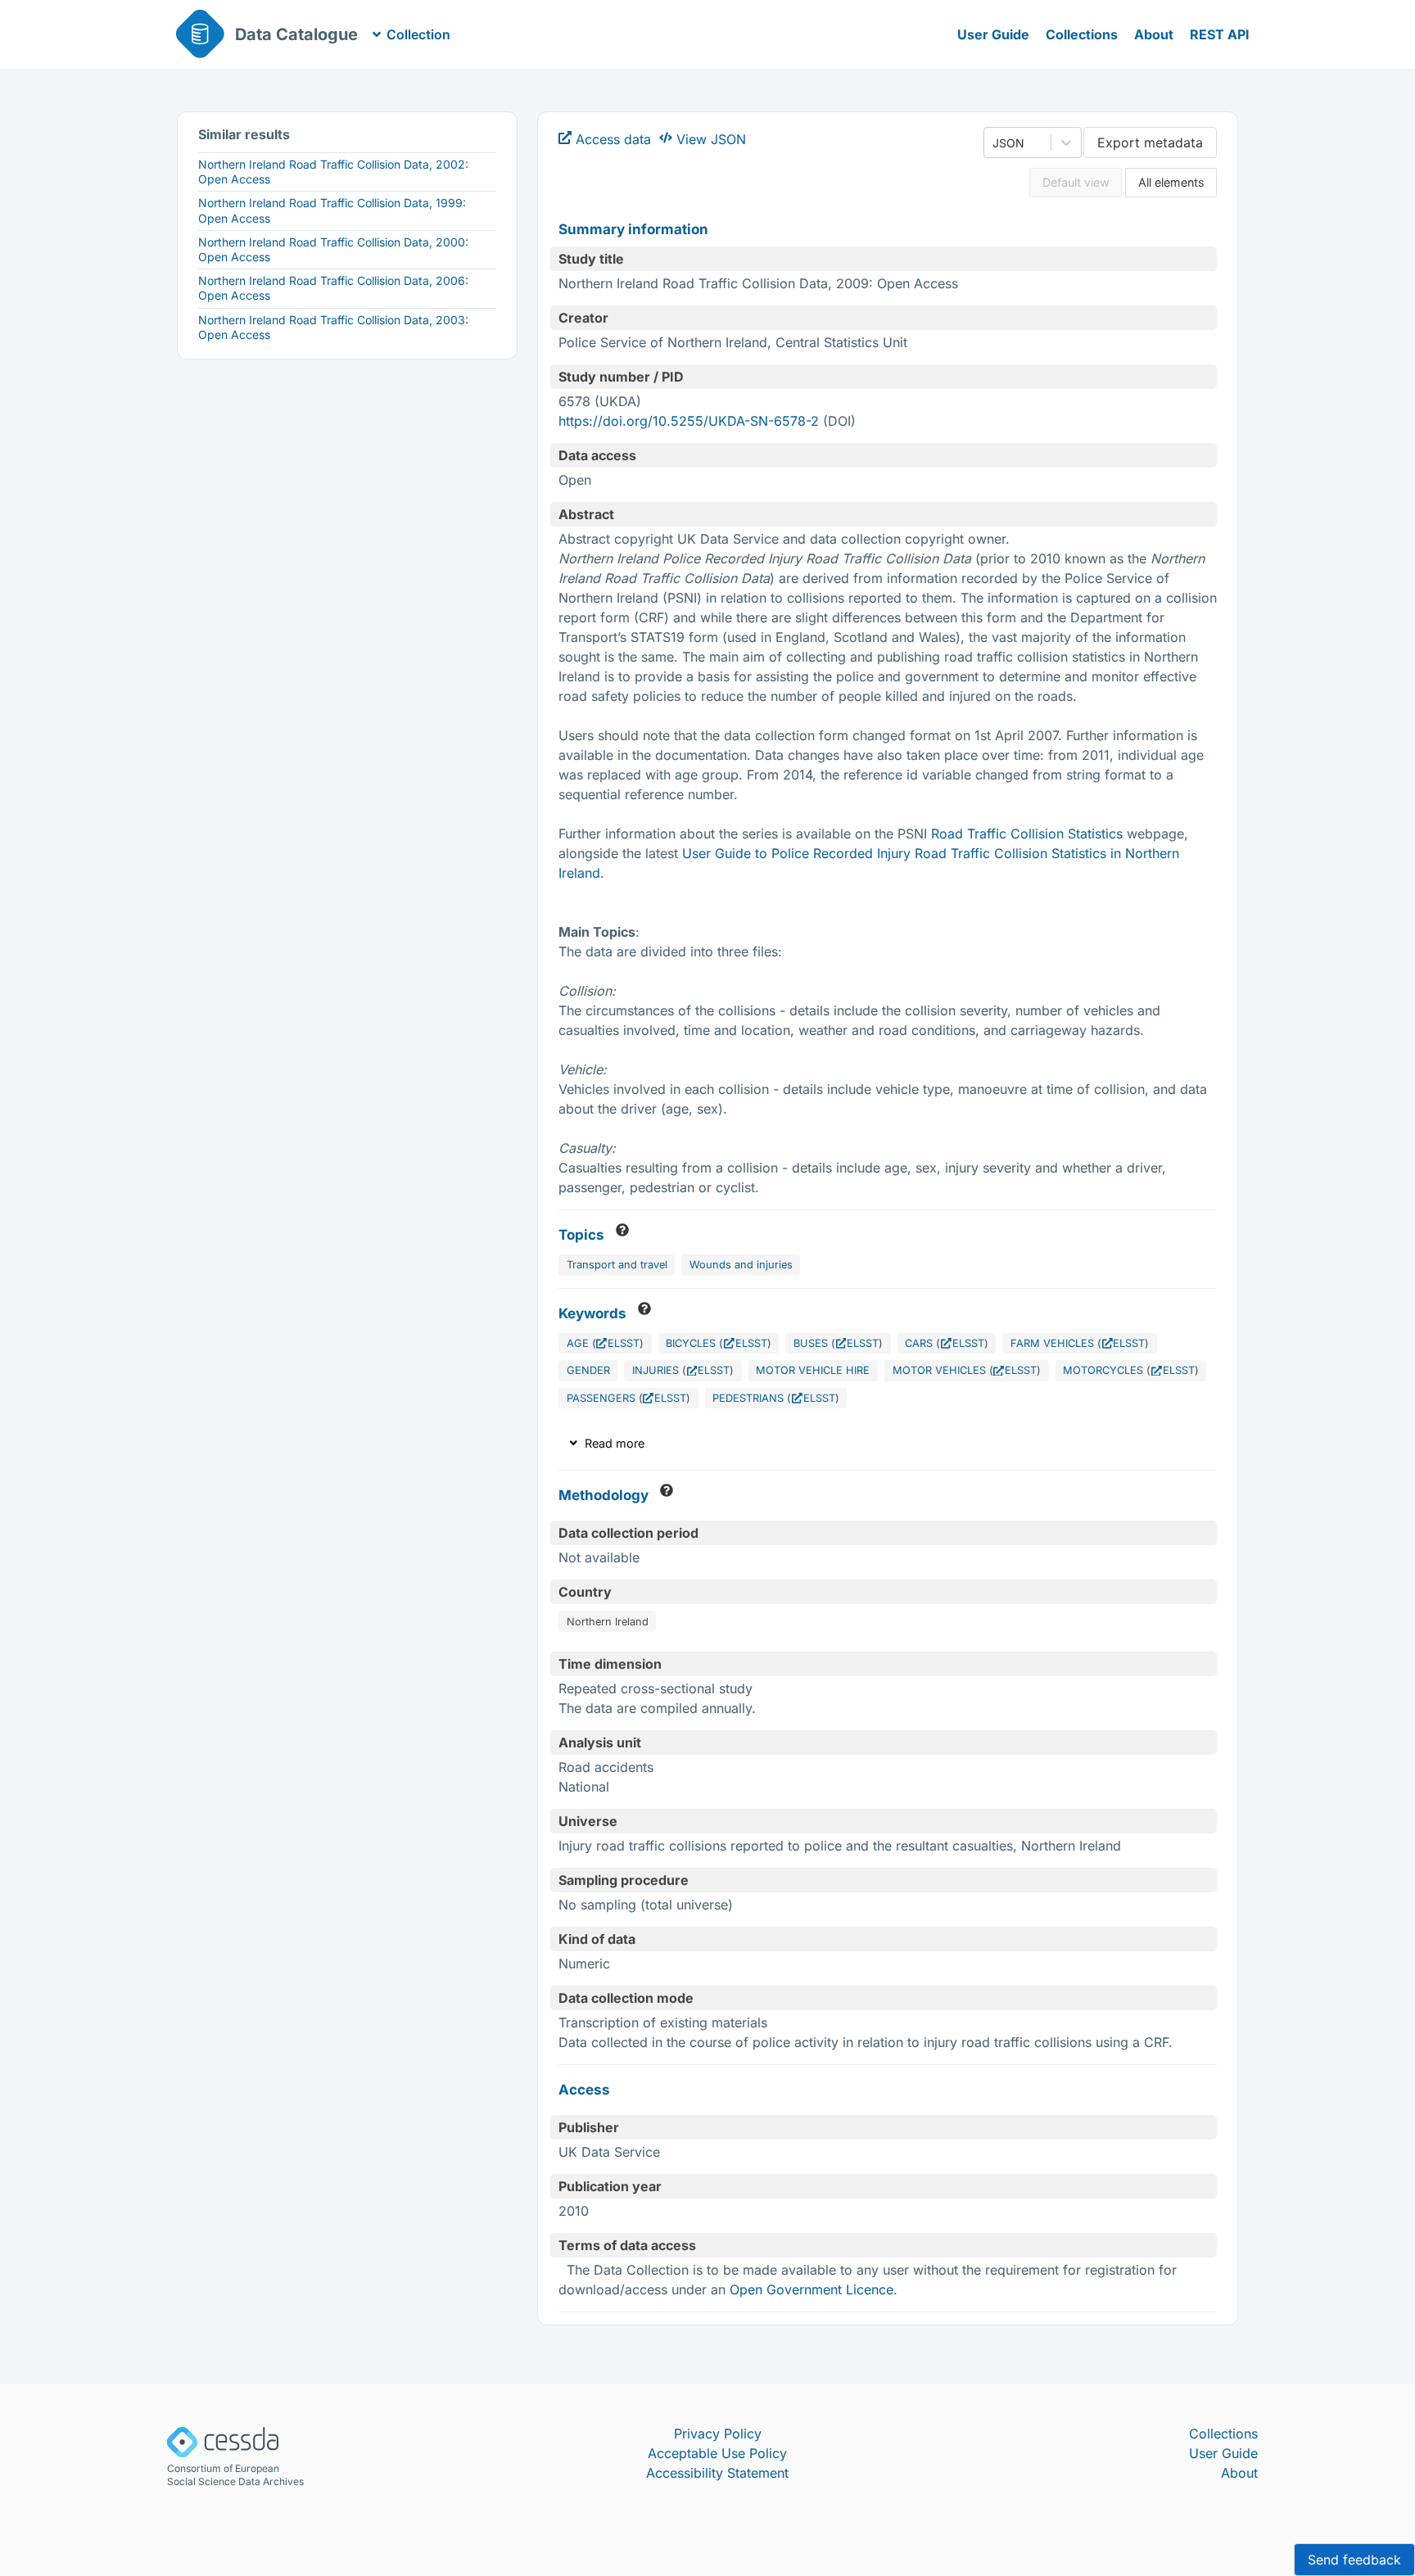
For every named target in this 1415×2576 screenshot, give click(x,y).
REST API (1220, 34)
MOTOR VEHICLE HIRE (813, 1370)
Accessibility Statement (717, 2473)
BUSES (811, 1343)
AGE (578, 1343)
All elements (1171, 182)
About (1154, 34)
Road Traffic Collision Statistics (1027, 834)
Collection (418, 34)
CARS (919, 1343)
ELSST (624, 1343)
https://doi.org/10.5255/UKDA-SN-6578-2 (689, 421)
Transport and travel (617, 1265)
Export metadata (1150, 142)
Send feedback (1354, 2560)
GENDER (588, 1370)
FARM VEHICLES (1052, 1343)
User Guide (993, 34)
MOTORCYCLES (1103, 1370)
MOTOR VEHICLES (939, 1370)
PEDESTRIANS (748, 1398)
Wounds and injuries (741, 1265)
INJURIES (656, 1370)
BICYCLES (691, 1343)
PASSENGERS (601, 1398)
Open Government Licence (811, 2289)
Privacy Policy (718, 2434)
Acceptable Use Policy (717, 2453)
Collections (1082, 34)
